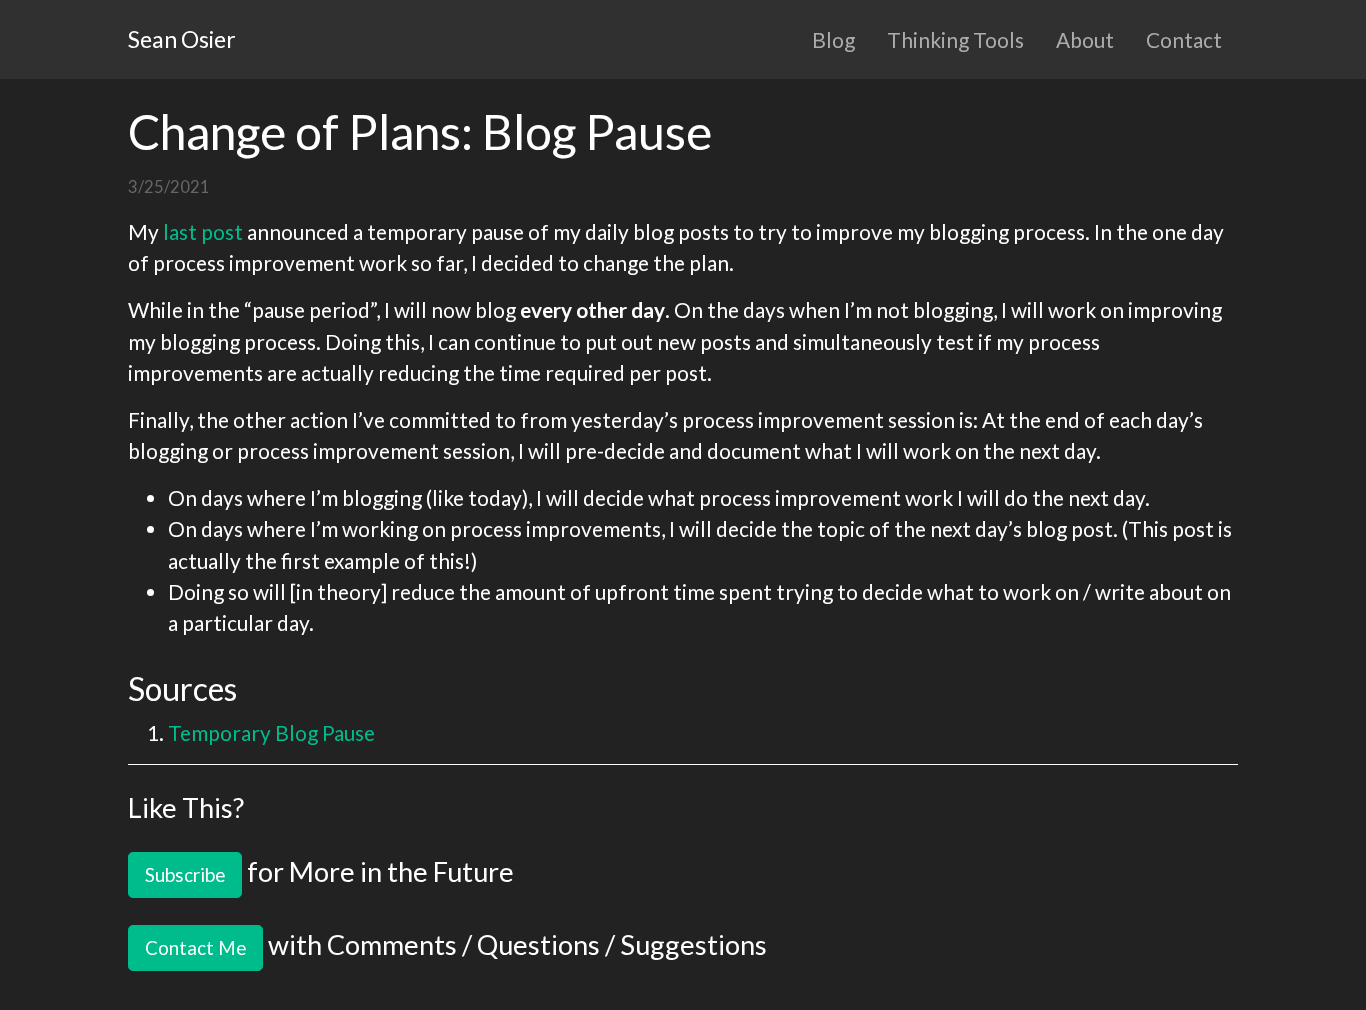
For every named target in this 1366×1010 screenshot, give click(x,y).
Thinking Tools (955, 39)
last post (203, 231)
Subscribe (185, 874)
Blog (833, 39)
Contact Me (195, 947)
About (1085, 39)
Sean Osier (182, 39)
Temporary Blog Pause (271, 732)
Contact (1184, 39)
